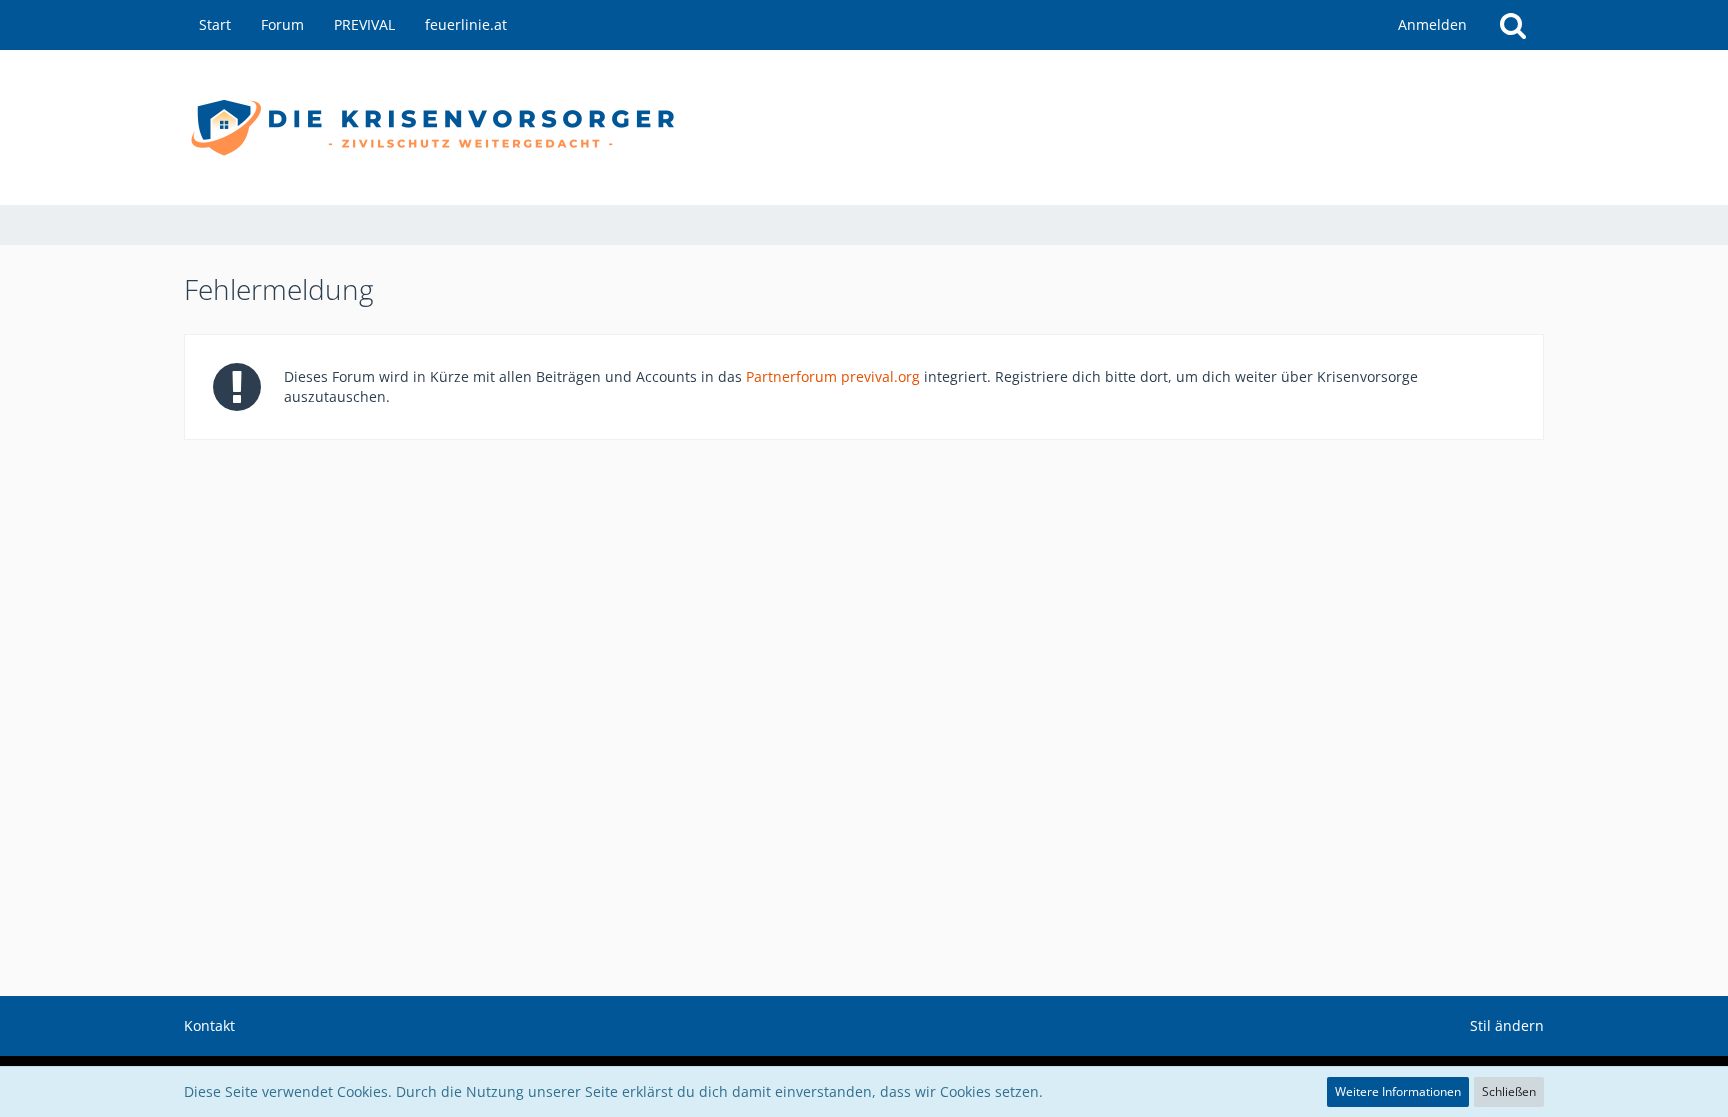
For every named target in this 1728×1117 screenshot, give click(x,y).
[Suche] (1513, 25)
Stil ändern (1507, 1025)
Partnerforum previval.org (833, 376)
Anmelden (1432, 24)
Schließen (1509, 1091)
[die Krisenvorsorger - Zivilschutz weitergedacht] (864, 127)
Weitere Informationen (1398, 1091)
